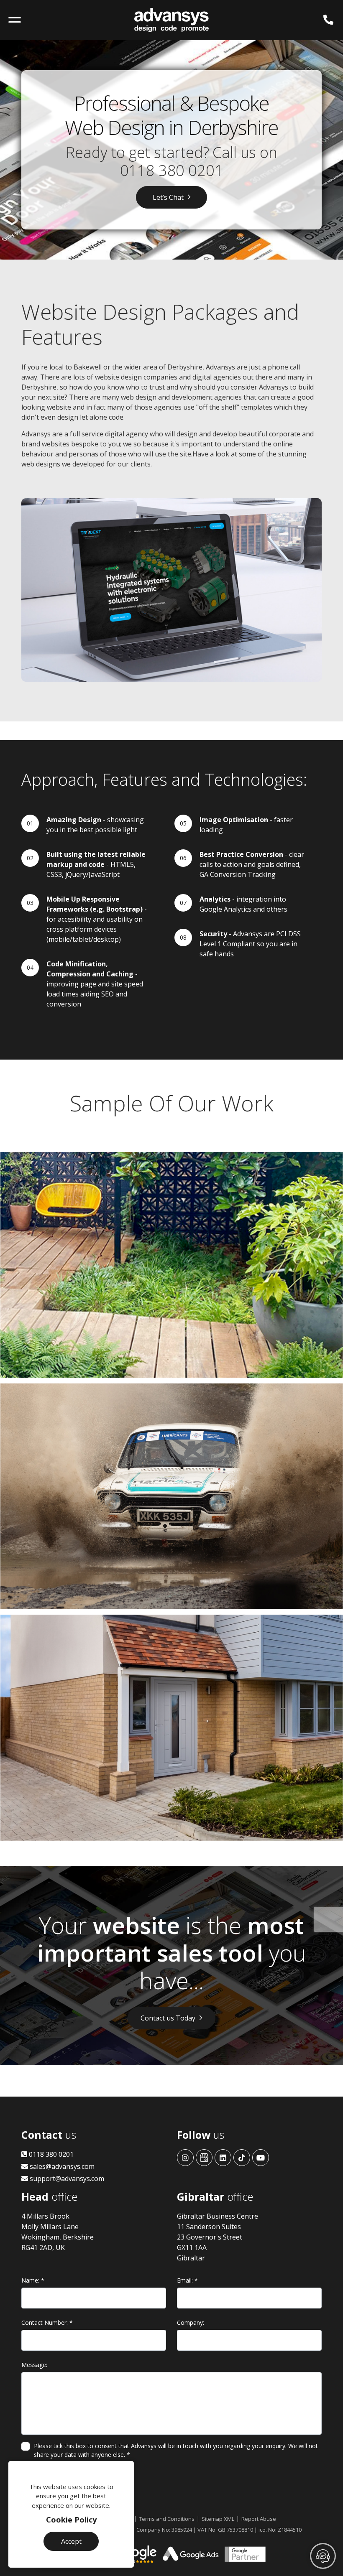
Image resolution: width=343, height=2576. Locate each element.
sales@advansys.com (61, 2166)
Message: (34, 2365)
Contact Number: (47, 2322)
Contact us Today (168, 2018)
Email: (187, 2280)
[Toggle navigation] (15, 20)
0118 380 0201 (172, 170)
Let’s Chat (168, 197)
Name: (33, 2280)
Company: (191, 2322)
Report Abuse (259, 2519)
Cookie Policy (71, 2520)
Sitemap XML (218, 2519)
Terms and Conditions (167, 2519)
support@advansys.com (66, 2179)
